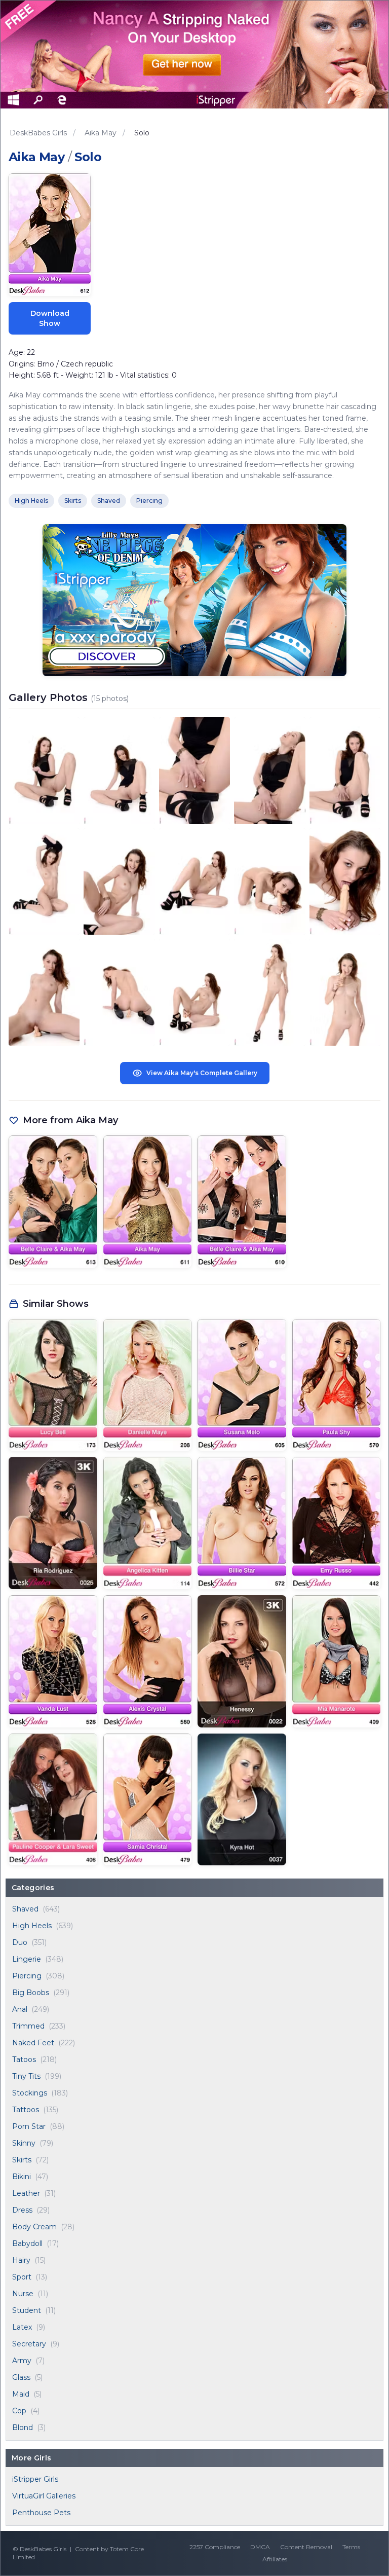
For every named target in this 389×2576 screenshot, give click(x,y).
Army (22, 2361)
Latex (22, 2327)
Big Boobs (31, 1993)
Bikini (22, 2177)
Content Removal (306, 2547)
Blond (23, 2427)
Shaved (25, 1909)
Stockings (30, 2093)
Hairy (21, 2260)
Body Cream (34, 2227)
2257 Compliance (215, 2547)
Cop (19, 2411)
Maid (21, 2394)
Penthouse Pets (41, 2513)
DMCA (260, 2547)
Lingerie (27, 1959)
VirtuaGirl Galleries (44, 2496)
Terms (351, 2547)
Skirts (22, 2160)
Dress (22, 2210)
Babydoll (27, 2243)
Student (27, 2310)
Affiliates (275, 2559)
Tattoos (26, 2110)
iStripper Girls (35, 2479)
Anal (20, 2009)
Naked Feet (33, 2043)
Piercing (27, 1976)
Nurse (23, 2294)
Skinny (24, 2143)
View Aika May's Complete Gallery (202, 1073)
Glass (21, 2377)
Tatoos (24, 2059)
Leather (26, 2193)
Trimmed (28, 2026)
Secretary (29, 2344)
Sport (22, 2277)
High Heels (32, 1926)
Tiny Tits (26, 2076)
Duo (20, 1942)
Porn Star (29, 2126)
